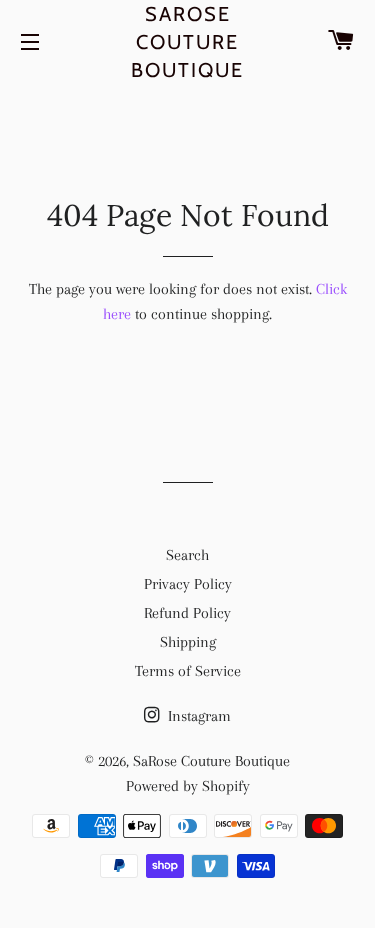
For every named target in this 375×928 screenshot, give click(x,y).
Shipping (188, 642)
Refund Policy (187, 613)
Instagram (197, 716)
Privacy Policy (188, 584)
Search (187, 555)
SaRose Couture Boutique (187, 42)
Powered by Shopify (188, 786)
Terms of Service (188, 671)
